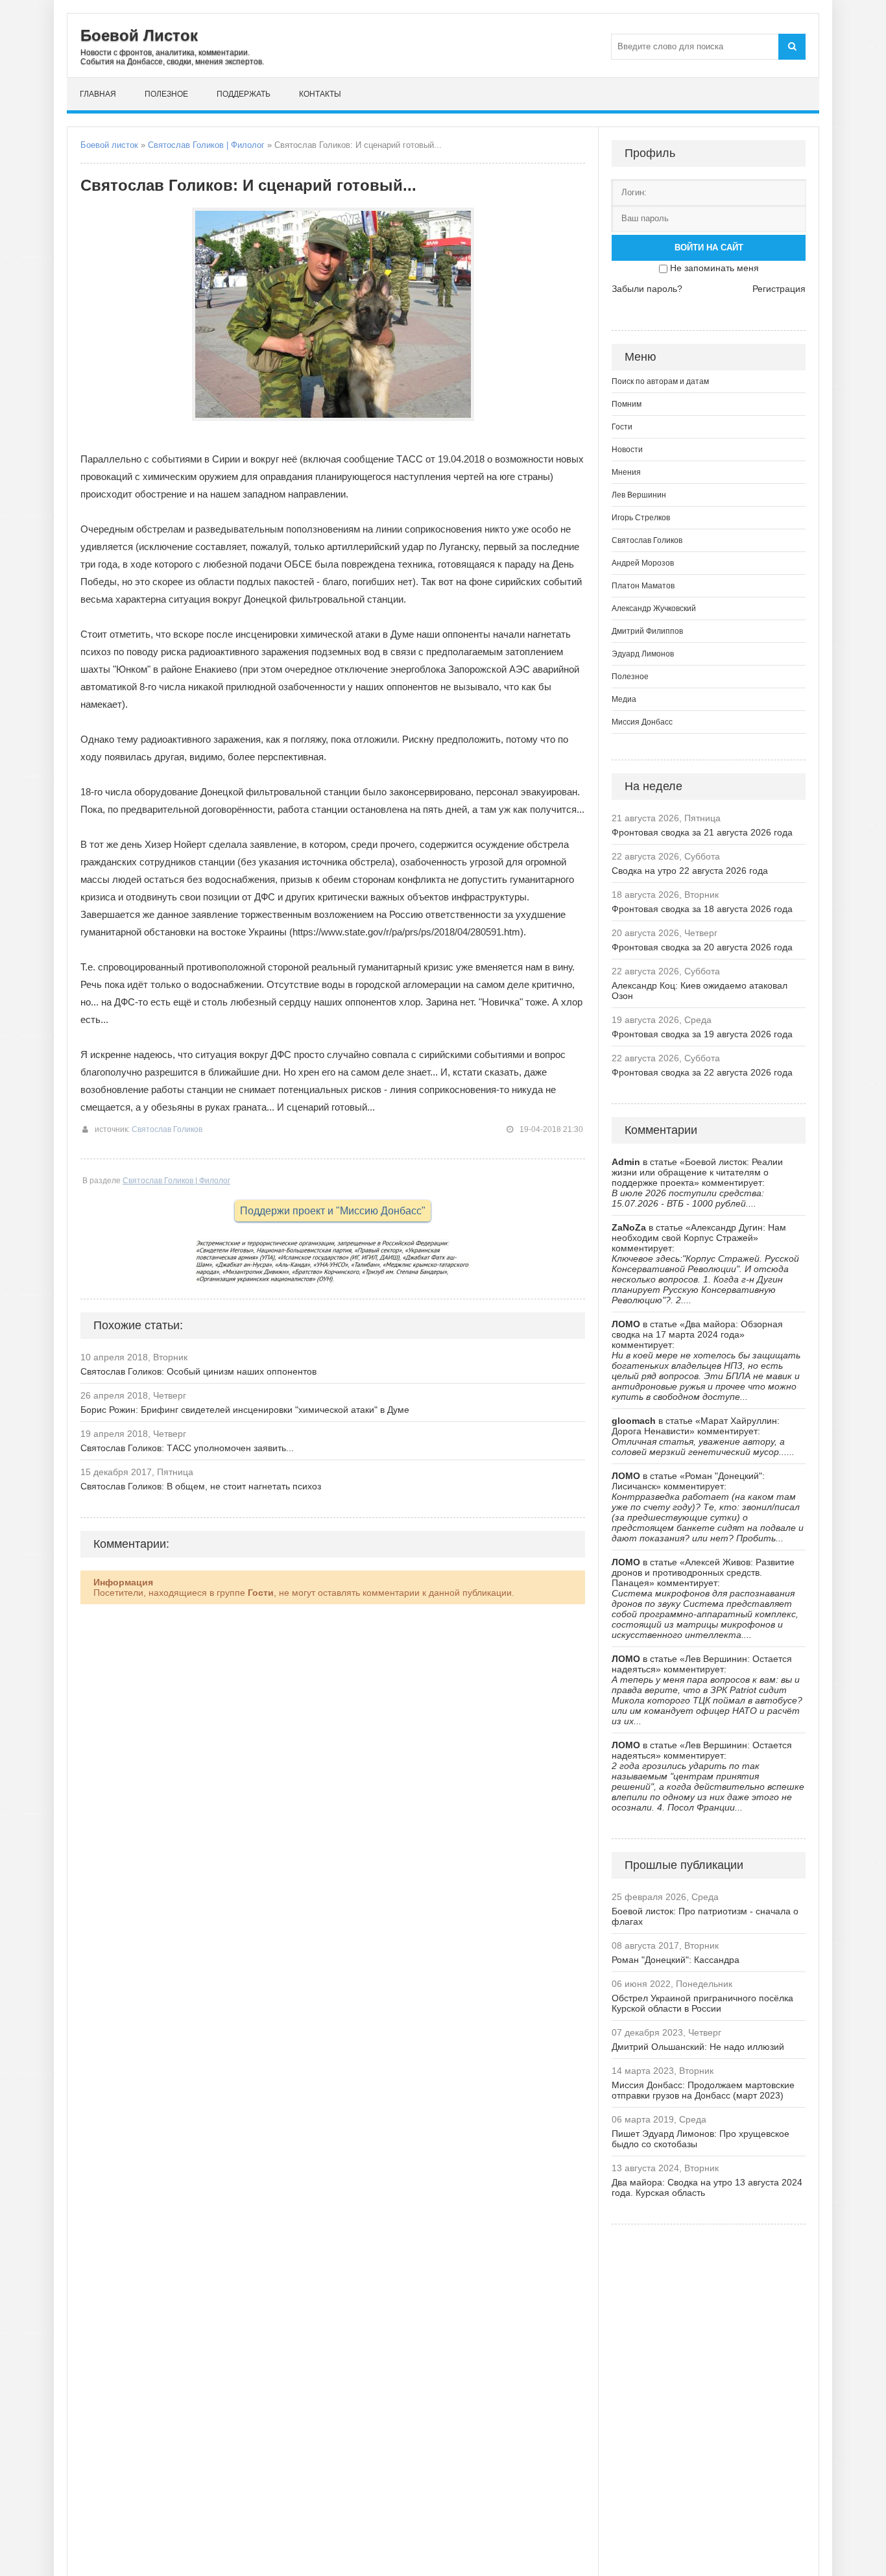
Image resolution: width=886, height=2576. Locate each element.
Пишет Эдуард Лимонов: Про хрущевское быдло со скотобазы (700, 2139)
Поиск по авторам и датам (660, 381)
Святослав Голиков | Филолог (206, 145)
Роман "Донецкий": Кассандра (676, 1960)
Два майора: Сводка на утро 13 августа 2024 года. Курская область (707, 2187)
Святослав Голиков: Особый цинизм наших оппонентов (198, 1371)
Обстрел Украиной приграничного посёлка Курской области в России (702, 2003)
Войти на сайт (709, 247)
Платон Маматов (643, 586)
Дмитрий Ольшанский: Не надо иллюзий (698, 2047)
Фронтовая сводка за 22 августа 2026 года (702, 1072)
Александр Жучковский (654, 608)
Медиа (624, 699)
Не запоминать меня (714, 268)
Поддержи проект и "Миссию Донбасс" (333, 1211)
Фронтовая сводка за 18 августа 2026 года (702, 909)
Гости (622, 427)
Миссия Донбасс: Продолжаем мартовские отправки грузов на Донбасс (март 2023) (703, 2090)
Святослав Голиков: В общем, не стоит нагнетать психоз (201, 1486)
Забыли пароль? (647, 289)
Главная (98, 94)
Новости (627, 450)
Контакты (320, 94)
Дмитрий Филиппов (647, 631)
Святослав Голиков (167, 1129)
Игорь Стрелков (641, 518)
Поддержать (244, 94)
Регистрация (779, 289)
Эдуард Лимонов (643, 654)
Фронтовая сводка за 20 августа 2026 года (702, 947)
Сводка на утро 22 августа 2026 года (690, 871)
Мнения (626, 472)
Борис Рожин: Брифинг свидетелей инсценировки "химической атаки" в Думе (245, 1410)
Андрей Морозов (643, 563)
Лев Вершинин (639, 495)
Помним (627, 404)
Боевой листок (109, 145)
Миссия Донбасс (642, 722)
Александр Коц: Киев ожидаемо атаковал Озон (700, 991)
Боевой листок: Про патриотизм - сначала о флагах (705, 1916)
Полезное (166, 94)
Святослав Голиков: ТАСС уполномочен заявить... (187, 1448)
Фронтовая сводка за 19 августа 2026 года (702, 1034)
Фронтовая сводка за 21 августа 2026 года (702, 832)
